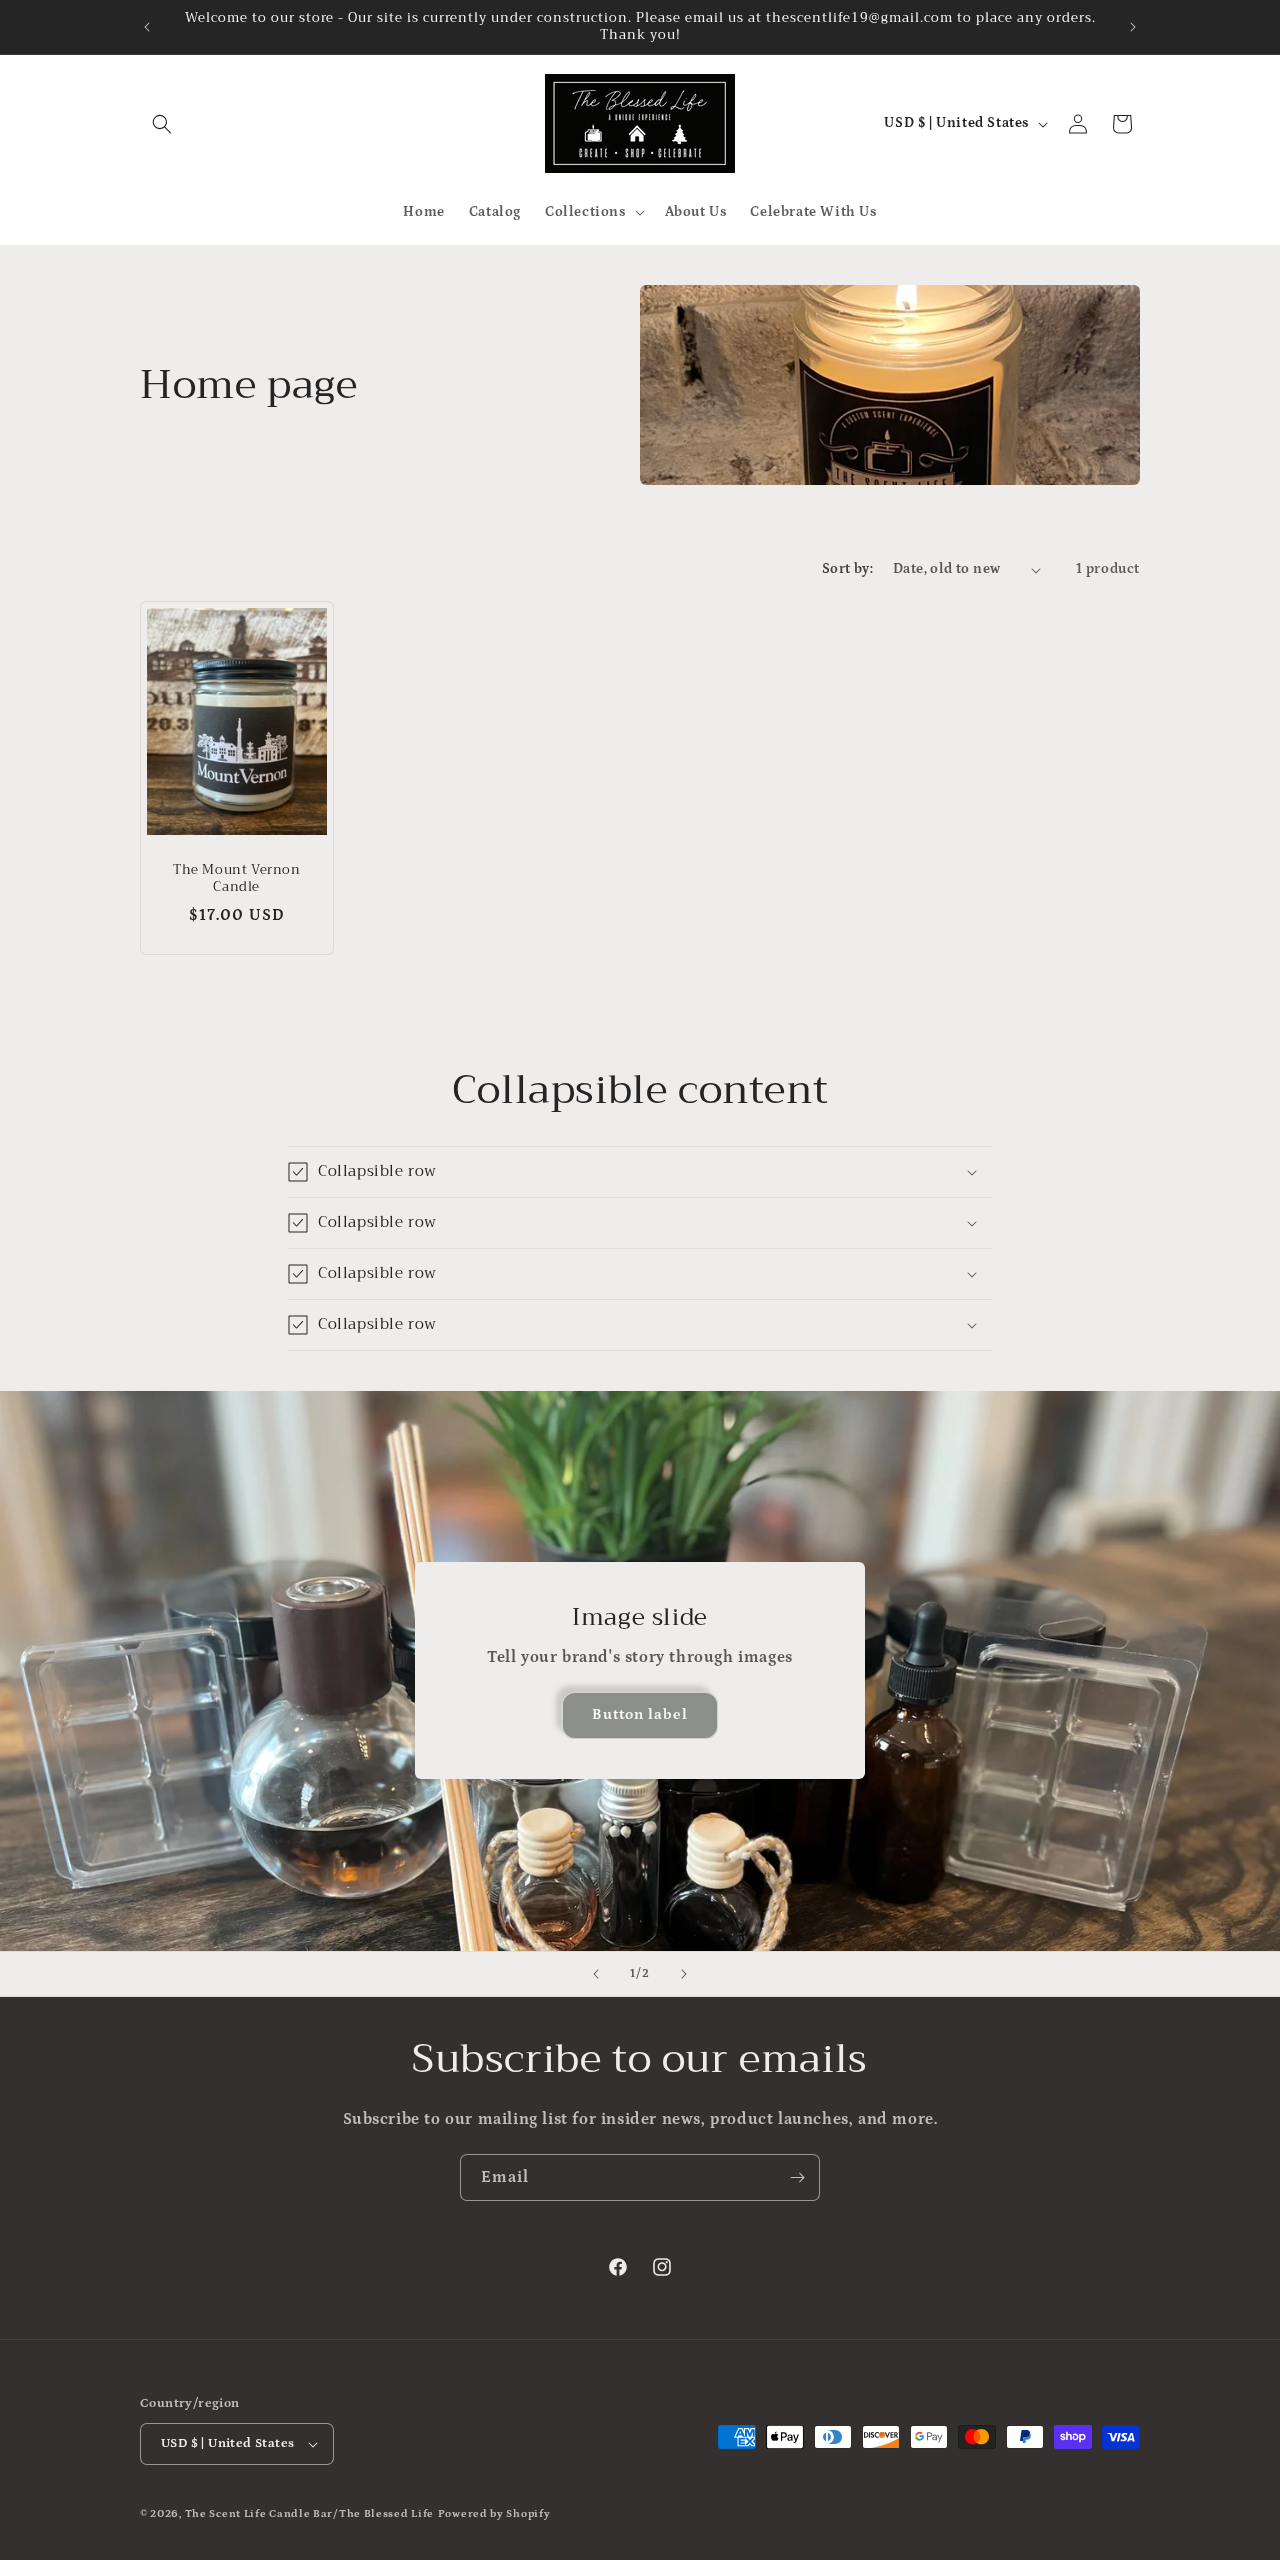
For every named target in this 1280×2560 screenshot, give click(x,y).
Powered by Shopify (494, 2514)
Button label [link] (640, 1715)
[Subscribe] (797, 2177)
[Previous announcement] (147, 27)
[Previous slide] (596, 1974)
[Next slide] (684, 1974)
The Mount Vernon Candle (237, 880)
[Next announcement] (1133, 27)
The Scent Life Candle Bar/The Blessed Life (309, 2514)
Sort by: (847, 569)
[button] (162, 124)
